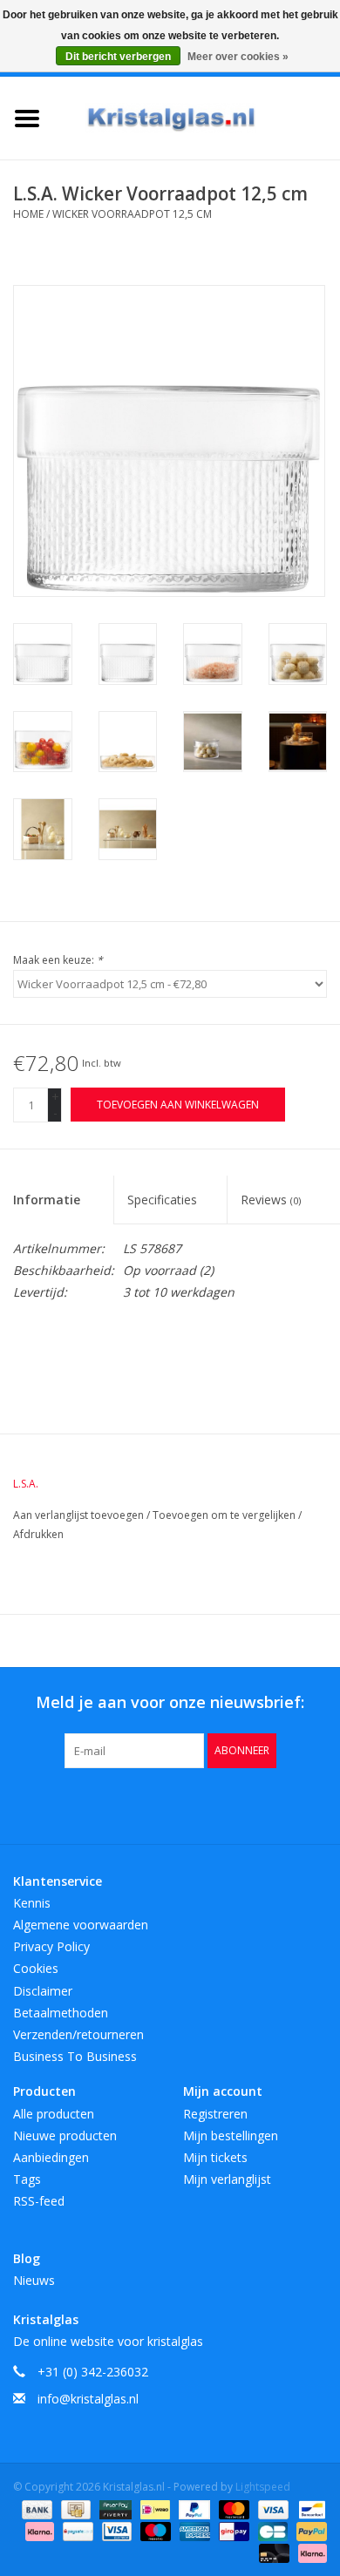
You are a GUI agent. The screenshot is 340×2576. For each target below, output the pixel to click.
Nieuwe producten (65, 2135)
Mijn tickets (215, 2157)
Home (28, 214)
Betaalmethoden (61, 2013)
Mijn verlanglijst (227, 2179)
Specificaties (162, 1200)
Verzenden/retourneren (78, 2034)
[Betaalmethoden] (35, 2508)
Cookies (36, 1968)
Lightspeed (263, 2487)
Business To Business (75, 2056)
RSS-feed (39, 2201)
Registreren (215, 2114)
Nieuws (34, 2280)
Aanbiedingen (51, 2157)
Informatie (47, 1200)
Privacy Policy (51, 1946)
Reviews (271, 1200)
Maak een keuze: (58, 960)
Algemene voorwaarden (81, 1925)
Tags (27, 2179)
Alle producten (54, 2114)
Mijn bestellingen (231, 2135)
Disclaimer (43, 1991)
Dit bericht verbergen (118, 57)
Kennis (32, 1903)
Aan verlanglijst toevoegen (80, 1515)
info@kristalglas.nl (88, 2399)
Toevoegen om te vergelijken (225, 1515)
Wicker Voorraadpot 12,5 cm (132, 214)
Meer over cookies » (238, 57)
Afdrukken (38, 1534)
